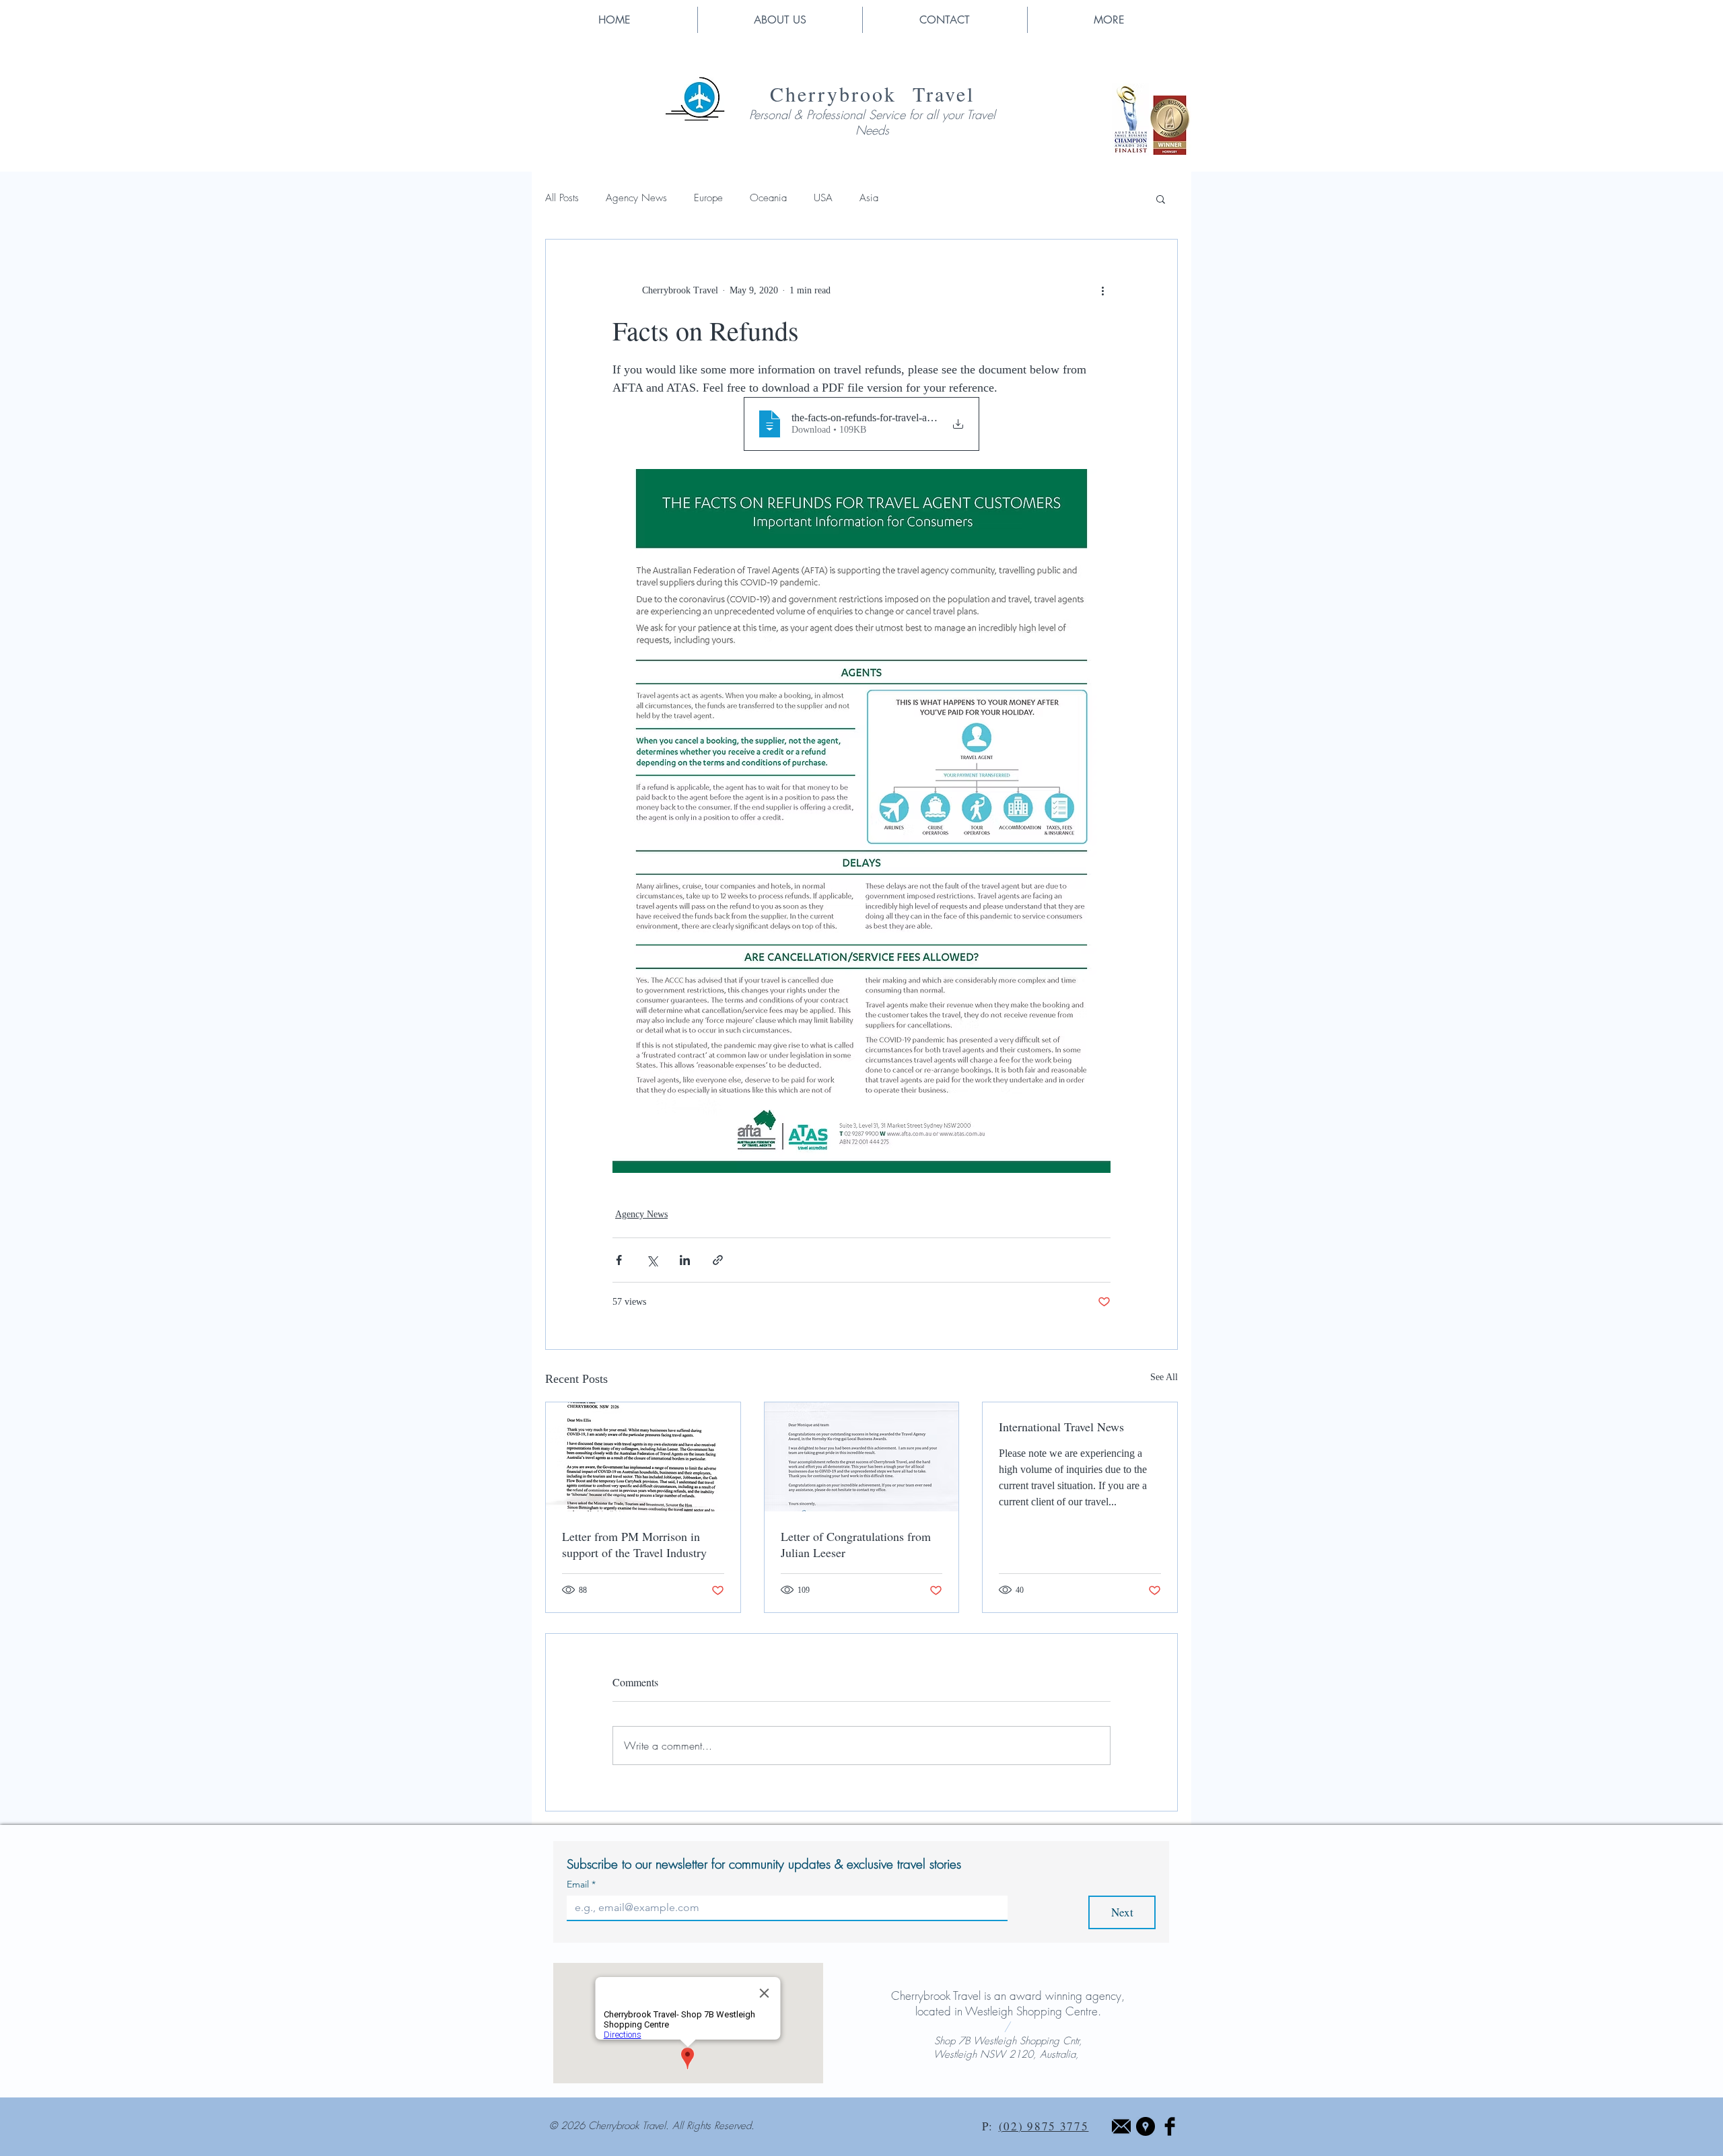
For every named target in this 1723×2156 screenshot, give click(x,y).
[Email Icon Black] (1121, 2126)
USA (823, 198)
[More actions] (1102, 291)
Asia (869, 198)
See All (1164, 1377)
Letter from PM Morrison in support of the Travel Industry (634, 1544)
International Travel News (1061, 1427)
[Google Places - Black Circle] (1146, 2126)
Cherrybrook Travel (872, 94)
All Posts (562, 198)
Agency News (636, 198)
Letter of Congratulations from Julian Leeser (856, 1544)
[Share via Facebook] (619, 1260)
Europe (708, 198)
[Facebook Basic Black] (1170, 2126)
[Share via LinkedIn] (685, 1260)
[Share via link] (718, 1260)
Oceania (768, 198)
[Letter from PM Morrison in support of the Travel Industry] (643, 1457)
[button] (1109, 20)
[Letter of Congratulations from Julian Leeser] (862, 1457)
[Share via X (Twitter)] (652, 1260)
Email (581, 1884)
